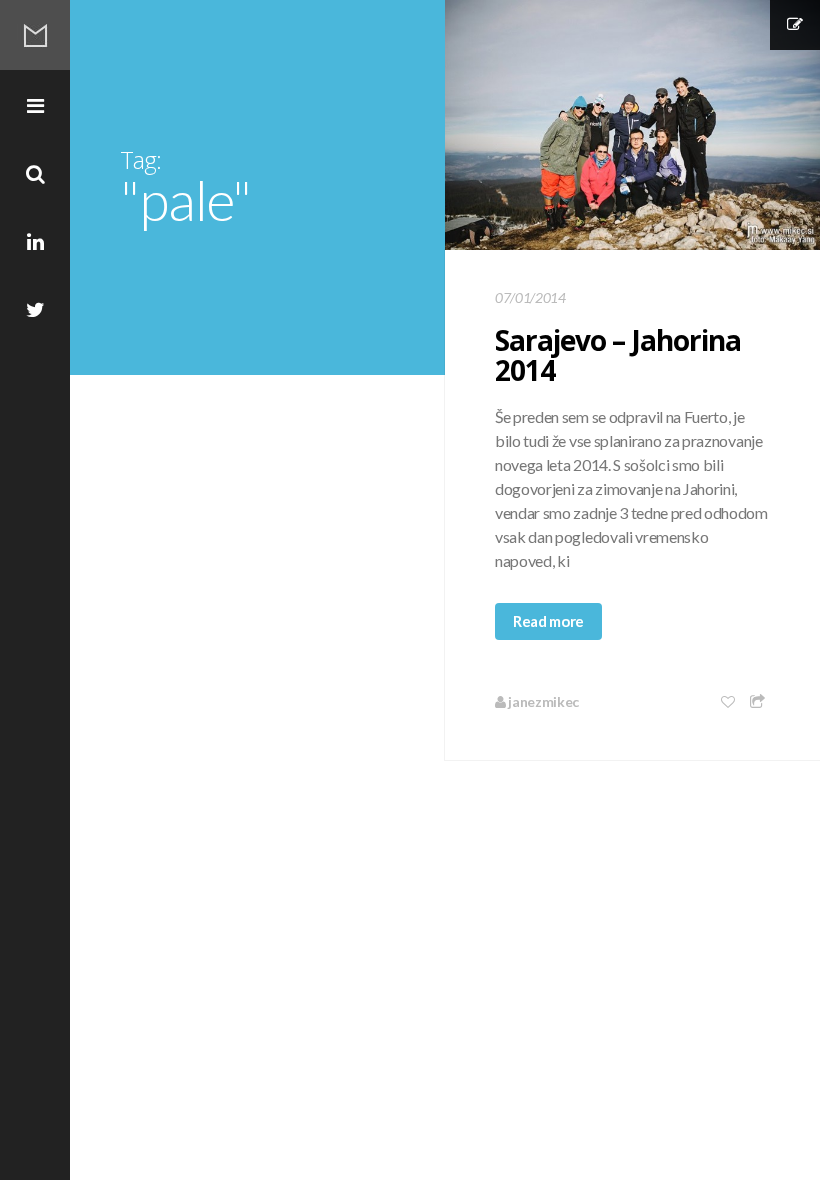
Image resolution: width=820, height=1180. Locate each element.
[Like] (729, 701)
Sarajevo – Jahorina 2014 (618, 355)
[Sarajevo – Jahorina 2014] (632, 125)
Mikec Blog (35, 35)
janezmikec (542, 701)
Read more (548, 621)
